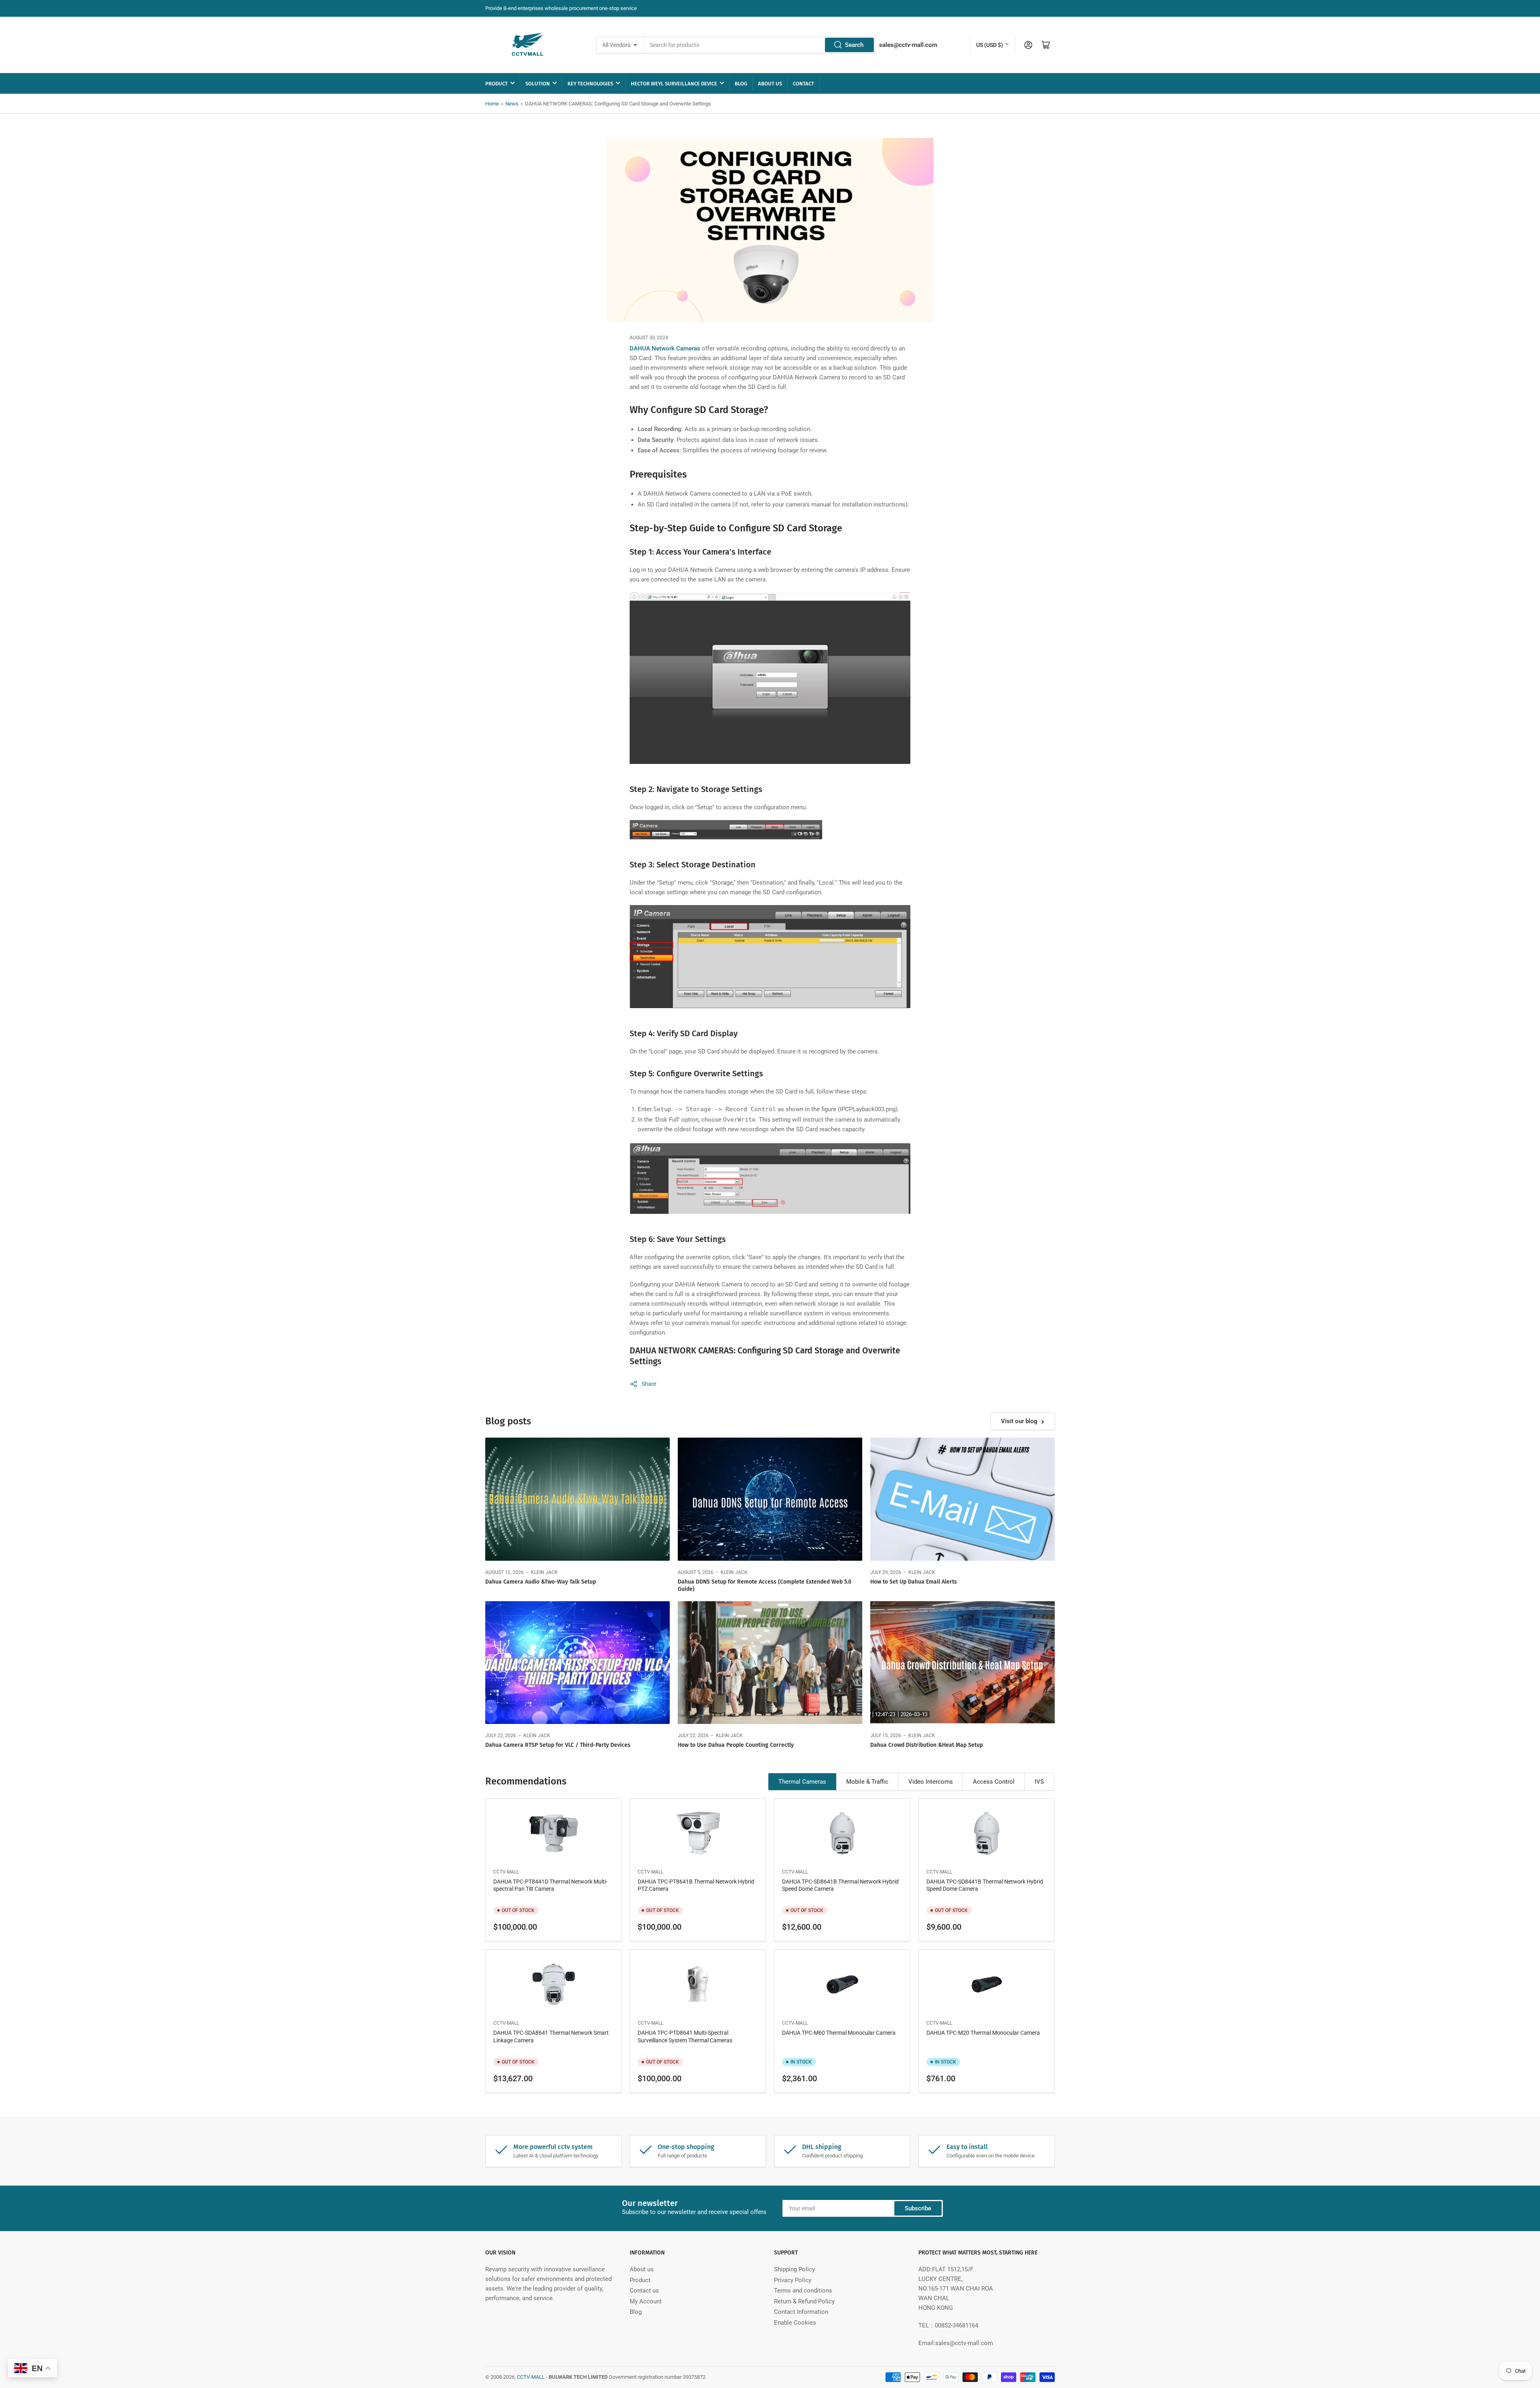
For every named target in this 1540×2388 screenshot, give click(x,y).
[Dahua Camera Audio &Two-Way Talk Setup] (577, 1499)
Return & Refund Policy (804, 2301)
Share (649, 1384)
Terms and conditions (803, 2291)
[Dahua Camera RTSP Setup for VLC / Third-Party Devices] (577, 1663)
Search (854, 45)
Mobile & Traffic (867, 1782)
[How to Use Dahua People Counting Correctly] (770, 1663)
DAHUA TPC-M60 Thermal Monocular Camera (839, 2033)
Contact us (644, 2291)
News (512, 104)
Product (496, 84)
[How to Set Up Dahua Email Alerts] (962, 1499)
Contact (803, 84)
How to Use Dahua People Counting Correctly (736, 1745)
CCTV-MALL (506, 1872)
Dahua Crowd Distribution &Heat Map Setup (927, 1745)
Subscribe (918, 2208)
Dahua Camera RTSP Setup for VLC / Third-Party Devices (558, 1745)
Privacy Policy (793, 2280)
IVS (1039, 1782)
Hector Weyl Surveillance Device (674, 84)
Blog (741, 84)
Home (492, 104)
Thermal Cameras (802, 1782)
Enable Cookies (795, 2323)
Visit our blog (1019, 1421)
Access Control (994, 1782)
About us (770, 84)
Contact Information (801, 2312)
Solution (538, 84)
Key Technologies (590, 84)
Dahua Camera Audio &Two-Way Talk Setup (541, 1582)
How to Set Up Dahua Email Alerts (914, 1582)
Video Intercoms (931, 1782)
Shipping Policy (794, 2269)
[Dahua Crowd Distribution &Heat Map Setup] (962, 1663)
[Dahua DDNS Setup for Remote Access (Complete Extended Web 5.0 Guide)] (770, 1499)
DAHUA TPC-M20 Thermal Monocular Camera (983, 2033)
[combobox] (760, 45)
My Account (646, 2301)
